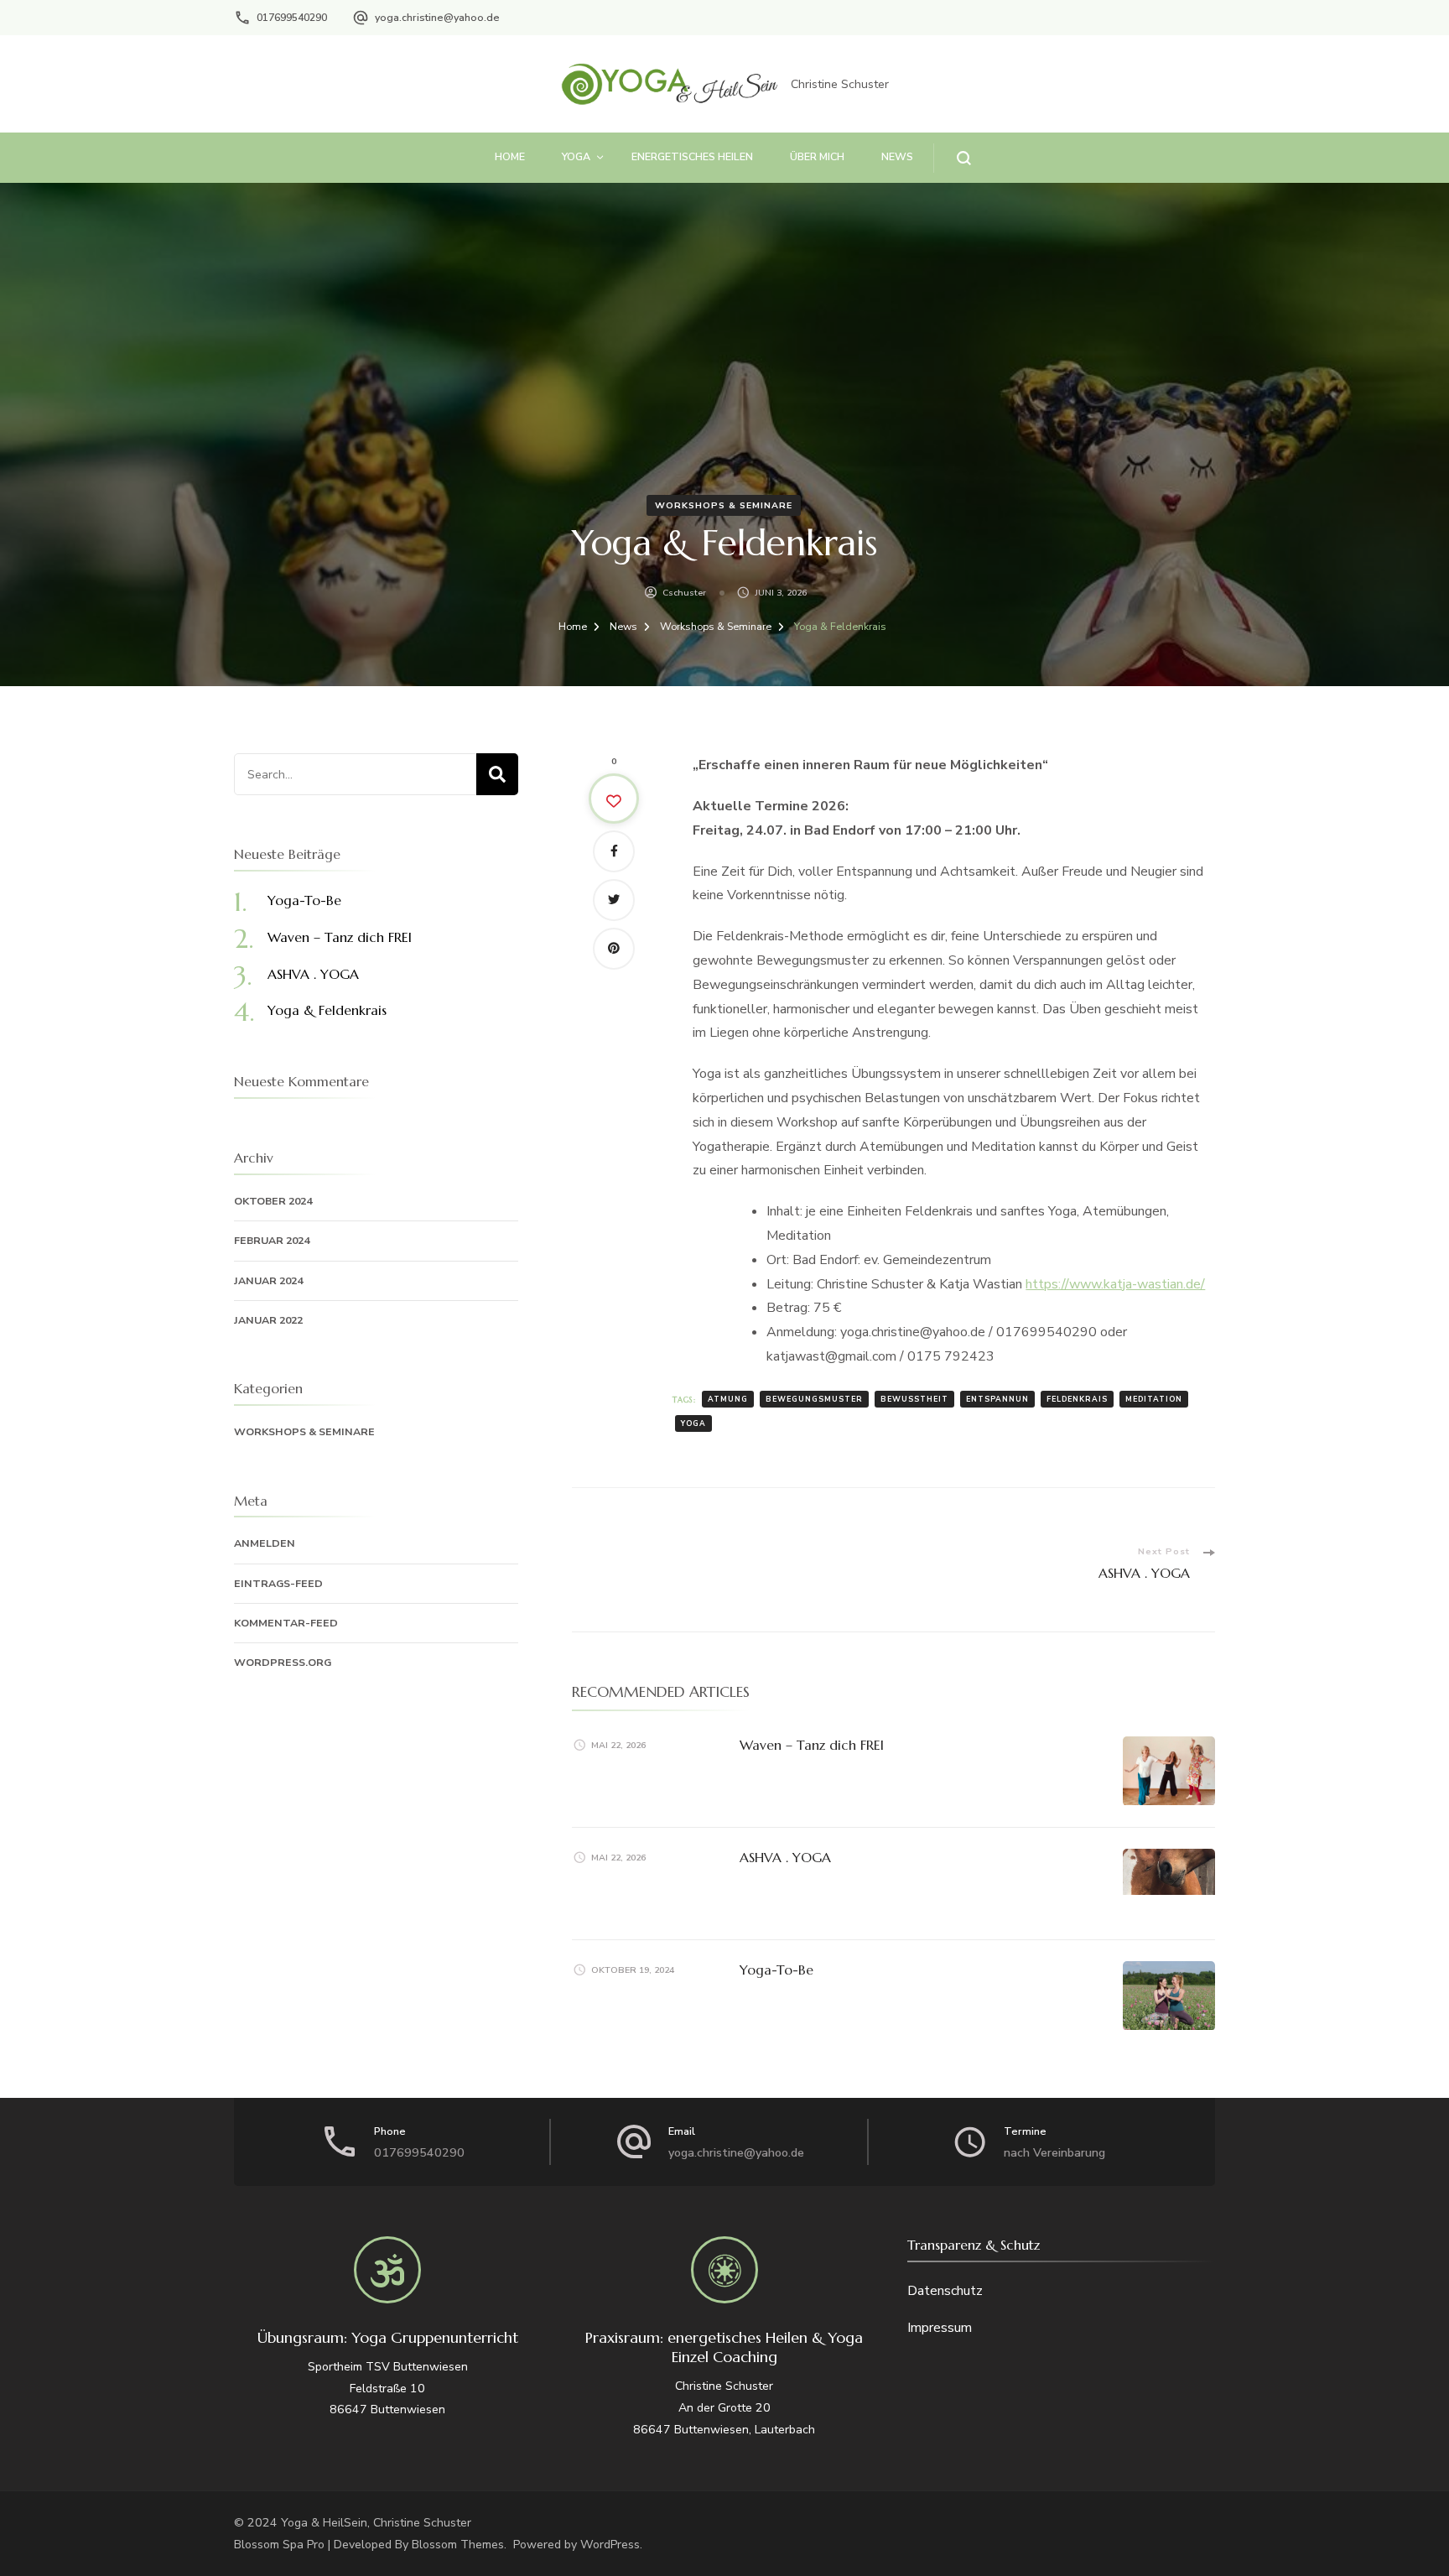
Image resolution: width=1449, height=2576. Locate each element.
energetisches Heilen (692, 156)
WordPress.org (283, 1662)
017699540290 (292, 17)
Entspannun (997, 1399)
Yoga (576, 156)
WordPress (610, 2545)
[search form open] (952, 158)
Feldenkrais (1077, 1399)
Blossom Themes (458, 2545)
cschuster (684, 593)
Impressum (940, 2328)
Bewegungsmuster (814, 1399)
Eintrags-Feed (278, 1583)
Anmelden (265, 1543)
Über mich (817, 156)
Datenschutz (945, 2291)
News (897, 156)
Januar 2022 (268, 1320)
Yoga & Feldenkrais (327, 1010)
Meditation (1154, 1399)
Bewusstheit (914, 1399)
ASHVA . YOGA (785, 1857)
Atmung (728, 1399)
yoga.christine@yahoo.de (437, 17)
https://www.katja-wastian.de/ (1115, 1284)
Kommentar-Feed (286, 1623)
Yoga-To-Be (776, 1970)
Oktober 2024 (273, 1201)
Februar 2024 (272, 1240)
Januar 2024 (268, 1280)
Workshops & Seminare (724, 505)
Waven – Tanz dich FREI (812, 1745)
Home (510, 156)
